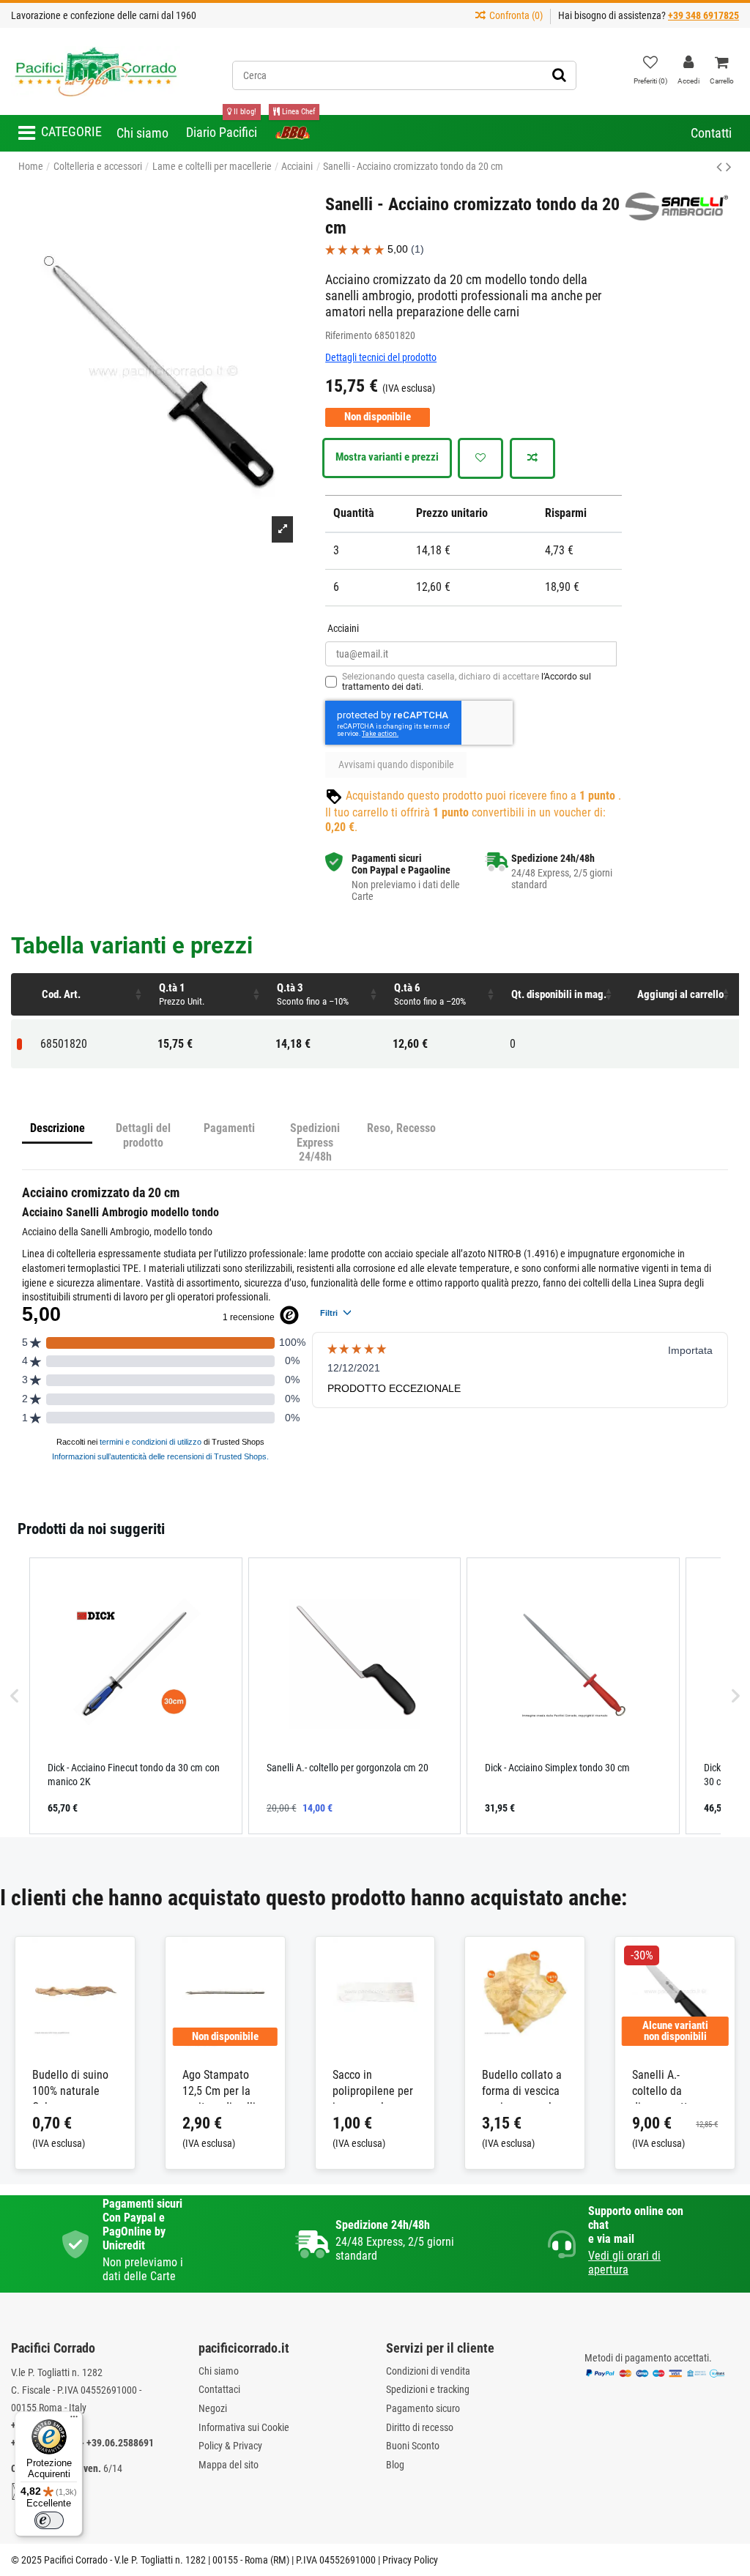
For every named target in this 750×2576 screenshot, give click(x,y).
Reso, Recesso (401, 1128)
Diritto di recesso (420, 2427)
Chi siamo (219, 2371)
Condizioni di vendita (428, 2371)
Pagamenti (229, 1128)
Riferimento (349, 335)
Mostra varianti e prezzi (387, 457)
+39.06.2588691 (120, 2443)
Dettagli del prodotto (143, 1135)
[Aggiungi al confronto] (532, 458)
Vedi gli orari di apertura (624, 2263)
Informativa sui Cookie (244, 2427)
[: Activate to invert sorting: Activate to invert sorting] (23, 994)
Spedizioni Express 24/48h (315, 1142)
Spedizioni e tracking (428, 2389)
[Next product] (729, 167)
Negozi (213, 2408)
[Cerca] (559, 75)
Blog (395, 2465)
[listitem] (136, 1696)
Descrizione (57, 1128)
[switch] (49, 2520)
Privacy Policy (410, 2560)
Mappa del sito (229, 2465)
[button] (60, 133)
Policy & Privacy (230, 2446)
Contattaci (219, 2389)
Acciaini (343, 628)
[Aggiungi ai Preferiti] (480, 458)
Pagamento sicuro (423, 2408)
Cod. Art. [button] (61, 994)
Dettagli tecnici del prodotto (381, 357)
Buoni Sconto (413, 2446)
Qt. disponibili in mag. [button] (559, 994)
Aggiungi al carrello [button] (680, 994)
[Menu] (74, 2420)
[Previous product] (721, 167)
